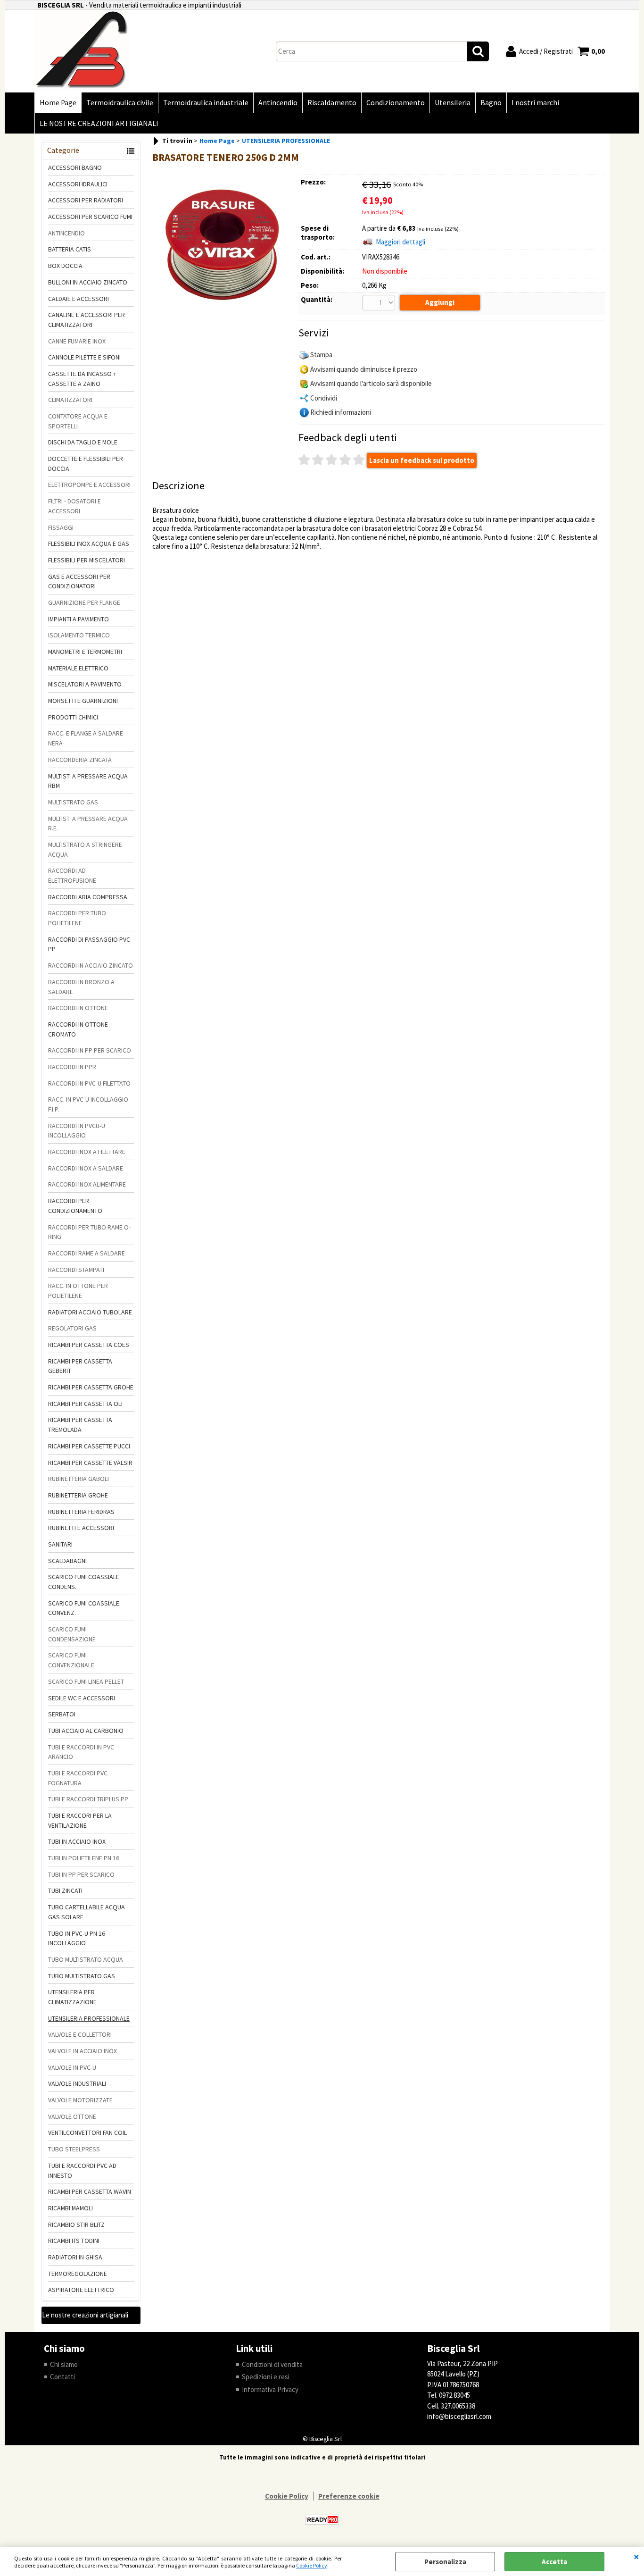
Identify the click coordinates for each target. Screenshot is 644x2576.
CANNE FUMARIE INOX (77, 341)
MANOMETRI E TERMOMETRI (85, 652)
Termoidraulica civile (120, 103)
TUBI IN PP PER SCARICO (81, 1874)
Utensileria (453, 103)
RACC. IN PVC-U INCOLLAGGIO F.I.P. (88, 1104)
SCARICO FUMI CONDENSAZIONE (72, 1634)
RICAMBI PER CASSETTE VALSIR (90, 1463)
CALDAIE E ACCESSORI (78, 299)
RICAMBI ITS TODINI (74, 2241)
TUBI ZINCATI (65, 1890)
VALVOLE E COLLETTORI (80, 2034)
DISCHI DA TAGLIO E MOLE (83, 442)
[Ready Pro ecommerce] (322, 2520)
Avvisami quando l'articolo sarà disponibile (371, 383)
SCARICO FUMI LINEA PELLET (86, 1681)
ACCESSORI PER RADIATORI (86, 200)
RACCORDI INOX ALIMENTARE (87, 1184)
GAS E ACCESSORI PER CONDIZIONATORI (79, 581)
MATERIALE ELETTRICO (78, 668)
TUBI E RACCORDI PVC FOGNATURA (78, 1778)
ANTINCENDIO (66, 233)
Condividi (324, 398)
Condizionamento (396, 103)
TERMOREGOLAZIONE (78, 2274)
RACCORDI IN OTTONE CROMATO (78, 1029)
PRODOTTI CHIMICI (73, 717)
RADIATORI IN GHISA (75, 2257)
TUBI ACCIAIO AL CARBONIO (86, 1731)
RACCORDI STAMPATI (76, 1270)
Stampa (321, 355)
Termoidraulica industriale (206, 103)
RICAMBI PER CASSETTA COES (89, 1345)
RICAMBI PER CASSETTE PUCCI (89, 1446)
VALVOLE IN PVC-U (72, 2067)
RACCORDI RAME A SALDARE (87, 1253)
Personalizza (445, 2562)
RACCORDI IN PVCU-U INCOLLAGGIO (77, 1131)
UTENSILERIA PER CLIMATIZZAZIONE (72, 1997)
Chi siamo (64, 2364)
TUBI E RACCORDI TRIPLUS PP (88, 1799)
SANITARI (60, 1544)
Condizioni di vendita (272, 2364)
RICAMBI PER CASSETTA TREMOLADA (80, 1425)
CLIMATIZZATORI (70, 400)
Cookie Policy (312, 2565)
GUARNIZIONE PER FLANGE (84, 602)
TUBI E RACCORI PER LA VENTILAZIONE (80, 1820)
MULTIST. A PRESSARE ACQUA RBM (88, 781)
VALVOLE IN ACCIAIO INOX (83, 2051)
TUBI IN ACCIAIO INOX (77, 1841)
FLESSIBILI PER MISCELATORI (87, 560)
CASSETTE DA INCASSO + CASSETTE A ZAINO (82, 379)
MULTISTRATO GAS (73, 802)
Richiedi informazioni (341, 412)
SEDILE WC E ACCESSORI (82, 1698)
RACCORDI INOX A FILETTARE (87, 1152)
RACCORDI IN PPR (72, 1067)
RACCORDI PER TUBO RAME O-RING (89, 1232)
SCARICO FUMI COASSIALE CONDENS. (84, 1582)
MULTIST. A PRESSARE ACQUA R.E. (88, 824)
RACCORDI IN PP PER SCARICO (90, 1050)
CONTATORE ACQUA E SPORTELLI (78, 421)
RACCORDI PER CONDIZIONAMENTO (75, 1206)
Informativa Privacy (270, 2389)
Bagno (491, 103)
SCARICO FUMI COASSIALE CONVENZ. (84, 1608)
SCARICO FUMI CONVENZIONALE (71, 1660)
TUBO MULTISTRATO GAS (82, 1976)
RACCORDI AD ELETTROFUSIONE (72, 875)
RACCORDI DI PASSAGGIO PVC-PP (90, 944)
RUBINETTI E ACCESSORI (81, 1528)
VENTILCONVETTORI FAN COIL (87, 2133)
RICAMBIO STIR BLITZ (76, 2225)
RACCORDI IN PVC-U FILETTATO (89, 1083)
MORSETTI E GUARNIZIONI (83, 701)
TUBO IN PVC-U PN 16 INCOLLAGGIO (77, 1938)
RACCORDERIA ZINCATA (80, 760)
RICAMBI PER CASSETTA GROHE (91, 1387)
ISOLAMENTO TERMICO (79, 635)
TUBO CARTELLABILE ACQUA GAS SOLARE (87, 1912)
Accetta (554, 2562)
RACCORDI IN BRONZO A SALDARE (81, 987)
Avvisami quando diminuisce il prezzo (364, 369)
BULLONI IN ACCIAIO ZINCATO (88, 282)
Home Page (58, 103)
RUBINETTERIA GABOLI (78, 1479)
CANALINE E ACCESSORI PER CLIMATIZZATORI (87, 320)
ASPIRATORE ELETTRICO (81, 2290)
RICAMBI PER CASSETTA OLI (85, 1404)
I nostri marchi (535, 103)
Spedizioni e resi (266, 2377)
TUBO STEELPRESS (74, 2149)
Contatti (62, 2377)
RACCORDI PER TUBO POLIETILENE (77, 918)
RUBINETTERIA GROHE (78, 1495)
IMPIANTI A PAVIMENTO (78, 619)
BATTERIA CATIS (70, 249)
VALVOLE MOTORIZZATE (80, 2100)
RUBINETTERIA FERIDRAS (81, 1512)
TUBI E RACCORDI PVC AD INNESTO (82, 2170)
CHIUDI (636, 2557)
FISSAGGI (61, 527)
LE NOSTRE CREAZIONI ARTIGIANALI (99, 123)
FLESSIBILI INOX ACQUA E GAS (89, 544)
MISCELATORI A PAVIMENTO (85, 684)
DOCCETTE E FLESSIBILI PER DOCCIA (86, 464)
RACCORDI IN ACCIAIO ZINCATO (91, 965)
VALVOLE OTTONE (72, 2116)
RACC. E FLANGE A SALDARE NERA (86, 738)
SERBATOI (62, 1714)
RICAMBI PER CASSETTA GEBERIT (80, 1366)
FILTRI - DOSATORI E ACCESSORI (74, 506)
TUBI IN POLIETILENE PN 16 (84, 1858)
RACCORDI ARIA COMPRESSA (88, 897)
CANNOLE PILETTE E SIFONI (84, 357)
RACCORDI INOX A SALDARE (86, 1168)
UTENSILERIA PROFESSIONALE (89, 2018)
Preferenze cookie (349, 2496)
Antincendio (278, 103)
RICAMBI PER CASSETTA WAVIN (90, 2191)
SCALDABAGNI (67, 1561)
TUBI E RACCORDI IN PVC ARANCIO (81, 1752)
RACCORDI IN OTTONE (78, 1008)
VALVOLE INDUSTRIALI (77, 2083)
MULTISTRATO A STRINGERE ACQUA (85, 849)
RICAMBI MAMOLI (70, 2208)
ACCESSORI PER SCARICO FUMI (90, 217)
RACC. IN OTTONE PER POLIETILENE (78, 1291)
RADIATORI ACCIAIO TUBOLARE (90, 1312)
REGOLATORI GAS (72, 1328)
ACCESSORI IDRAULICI (78, 184)
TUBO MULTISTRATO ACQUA (86, 1959)
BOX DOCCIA (65, 266)
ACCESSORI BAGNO (75, 167)
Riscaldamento (332, 103)
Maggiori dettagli (400, 242)
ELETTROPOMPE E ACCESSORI (89, 485)
